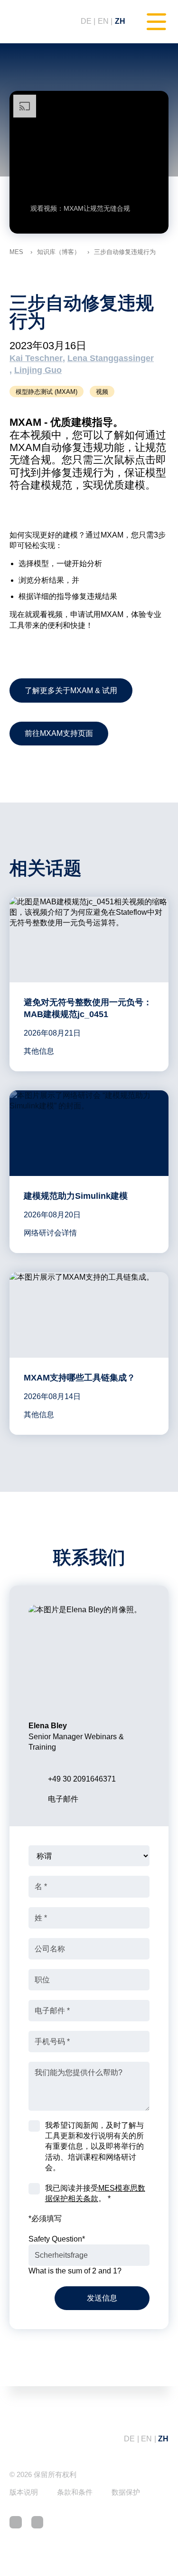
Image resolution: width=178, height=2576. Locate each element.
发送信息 (102, 2298)
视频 (102, 392)
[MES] (36, 22)
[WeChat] (37, 2522)
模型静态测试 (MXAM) (47, 392)
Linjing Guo (38, 370)
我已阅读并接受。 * (95, 2193)
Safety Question (57, 2239)
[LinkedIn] (16, 2522)
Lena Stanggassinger (111, 358)
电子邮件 (63, 1799)
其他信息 (39, 1051)
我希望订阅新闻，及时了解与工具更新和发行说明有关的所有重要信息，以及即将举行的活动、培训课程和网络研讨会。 (94, 2147)
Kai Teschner (36, 358)
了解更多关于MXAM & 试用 (71, 691)
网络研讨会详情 (50, 1233)
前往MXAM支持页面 (59, 733)
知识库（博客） (59, 252)
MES (16, 252)
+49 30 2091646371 (82, 1779)
